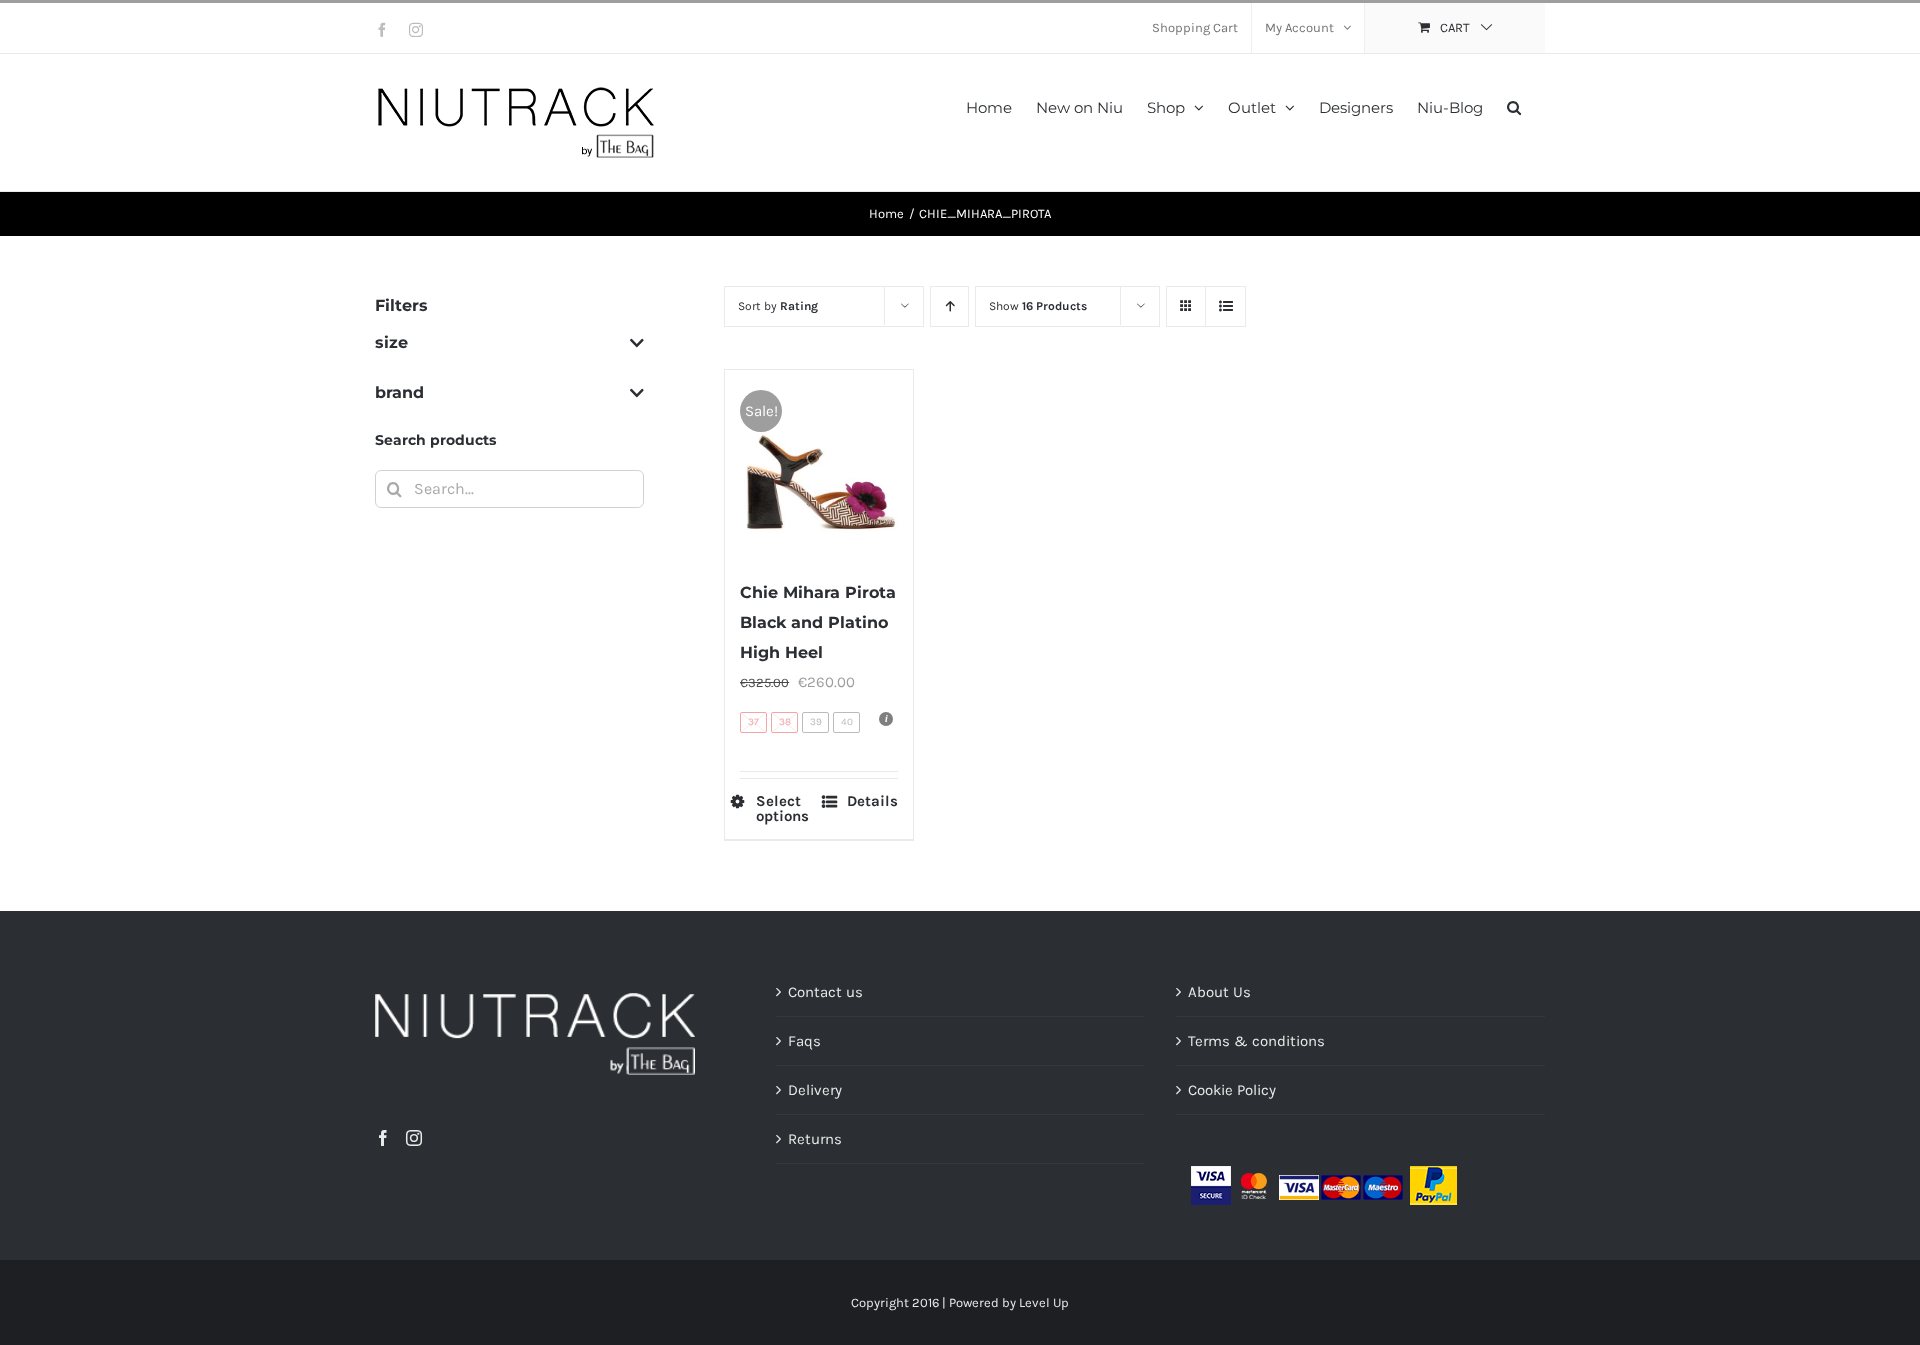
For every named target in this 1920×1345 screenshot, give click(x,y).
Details (872, 801)
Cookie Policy (1232, 1090)
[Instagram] (414, 1138)
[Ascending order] (949, 306)
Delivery (815, 1090)
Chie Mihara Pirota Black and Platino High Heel (818, 622)
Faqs (804, 1041)
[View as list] (1225, 306)
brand (399, 392)
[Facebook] (383, 1138)
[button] (1514, 105)
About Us (1219, 992)
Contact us (825, 992)
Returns (815, 1139)
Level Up (1044, 1302)
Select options (782, 809)
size (391, 342)
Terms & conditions (1256, 1041)
